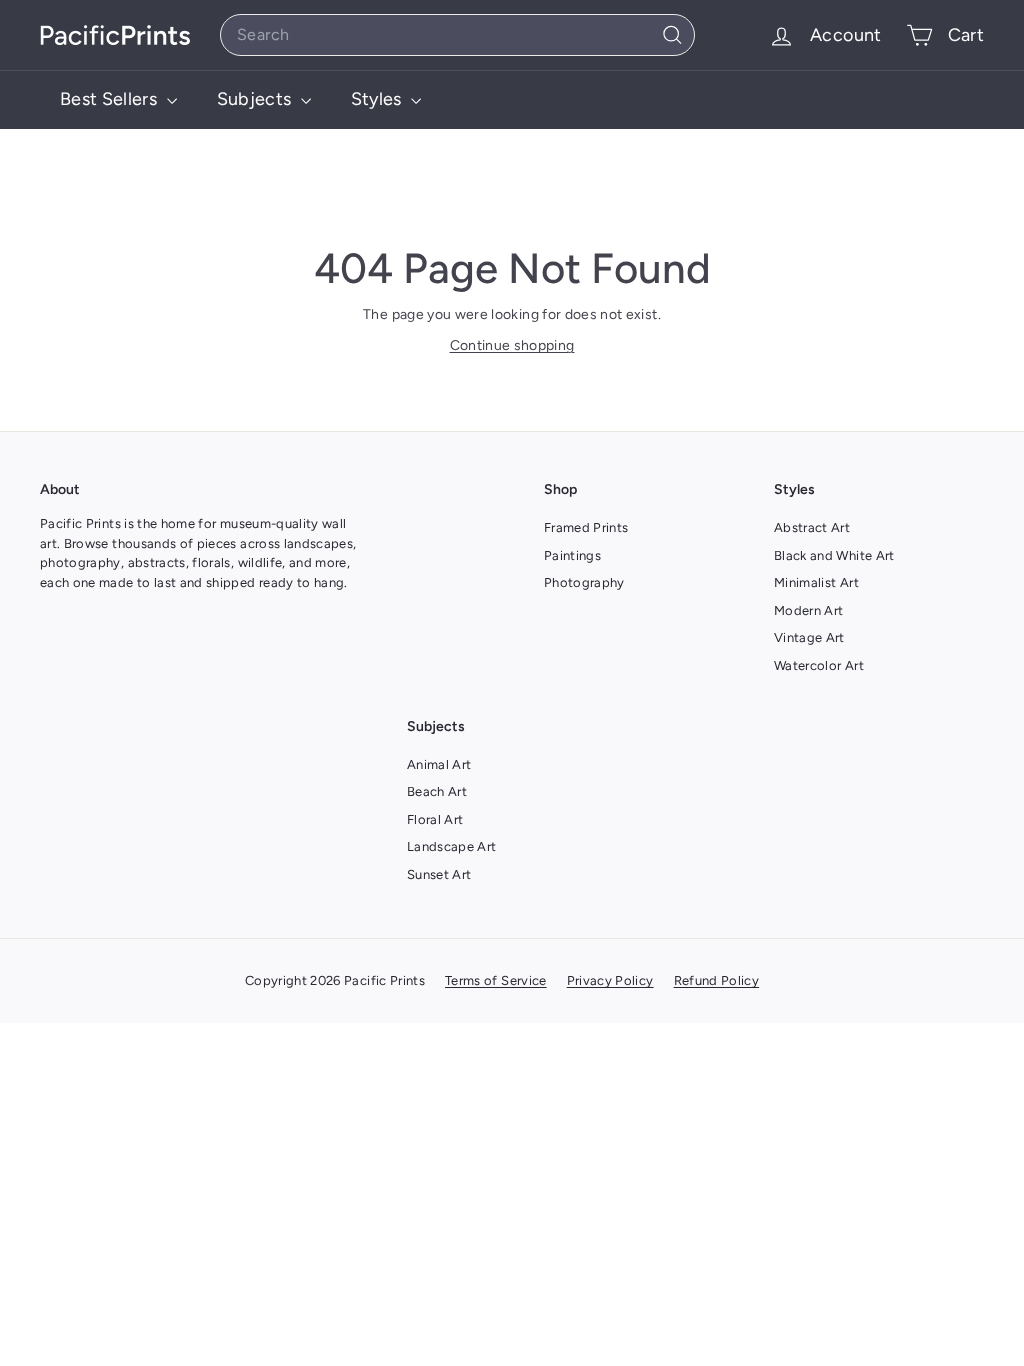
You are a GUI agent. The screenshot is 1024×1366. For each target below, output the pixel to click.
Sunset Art (439, 874)
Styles (378, 99)
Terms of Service (496, 980)
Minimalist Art (816, 582)
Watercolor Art (819, 665)
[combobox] (457, 35)
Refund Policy (717, 980)
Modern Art (809, 610)
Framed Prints (586, 527)
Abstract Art (812, 527)
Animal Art (439, 764)
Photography (584, 582)
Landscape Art (452, 846)
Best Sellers (111, 99)
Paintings (572, 555)
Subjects (256, 99)
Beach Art (437, 791)
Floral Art (435, 819)
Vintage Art (809, 637)
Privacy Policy (610, 980)
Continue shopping (512, 345)
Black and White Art (834, 555)
